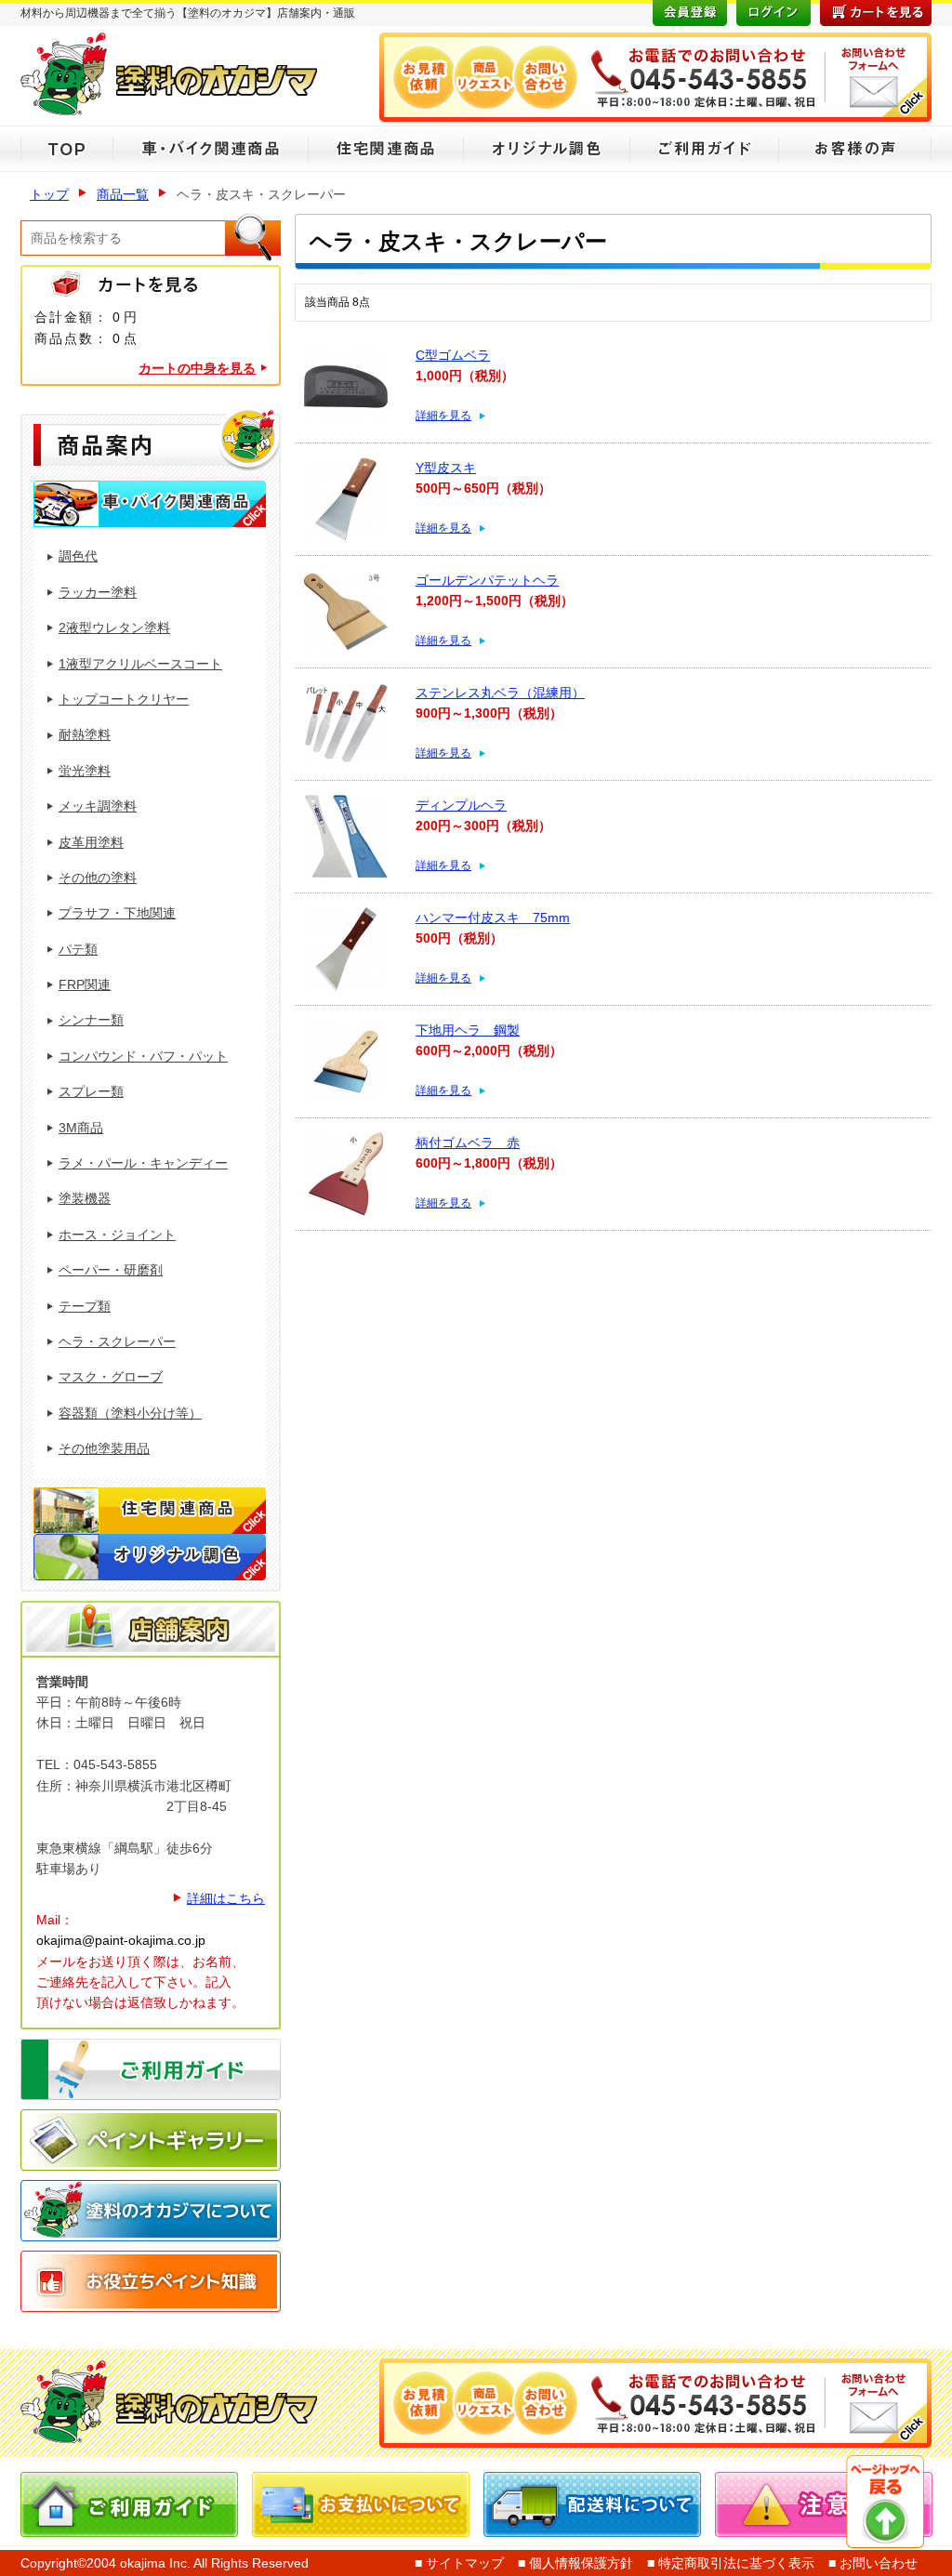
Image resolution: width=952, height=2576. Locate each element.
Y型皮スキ (446, 468)
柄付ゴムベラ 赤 (468, 1143)
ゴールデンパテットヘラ (487, 580)
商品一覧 (123, 194)
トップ (49, 194)
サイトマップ (463, 2563)
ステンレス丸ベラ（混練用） (500, 693)
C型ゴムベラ (453, 355)
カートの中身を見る (197, 368)
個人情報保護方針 (579, 2563)
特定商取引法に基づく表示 (734, 2563)
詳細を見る (443, 416)
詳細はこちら (226, 1898)
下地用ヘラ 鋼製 (468, 1030)
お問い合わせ (877, 2563)
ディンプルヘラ (461, 805)
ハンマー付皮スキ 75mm (493, 918)
